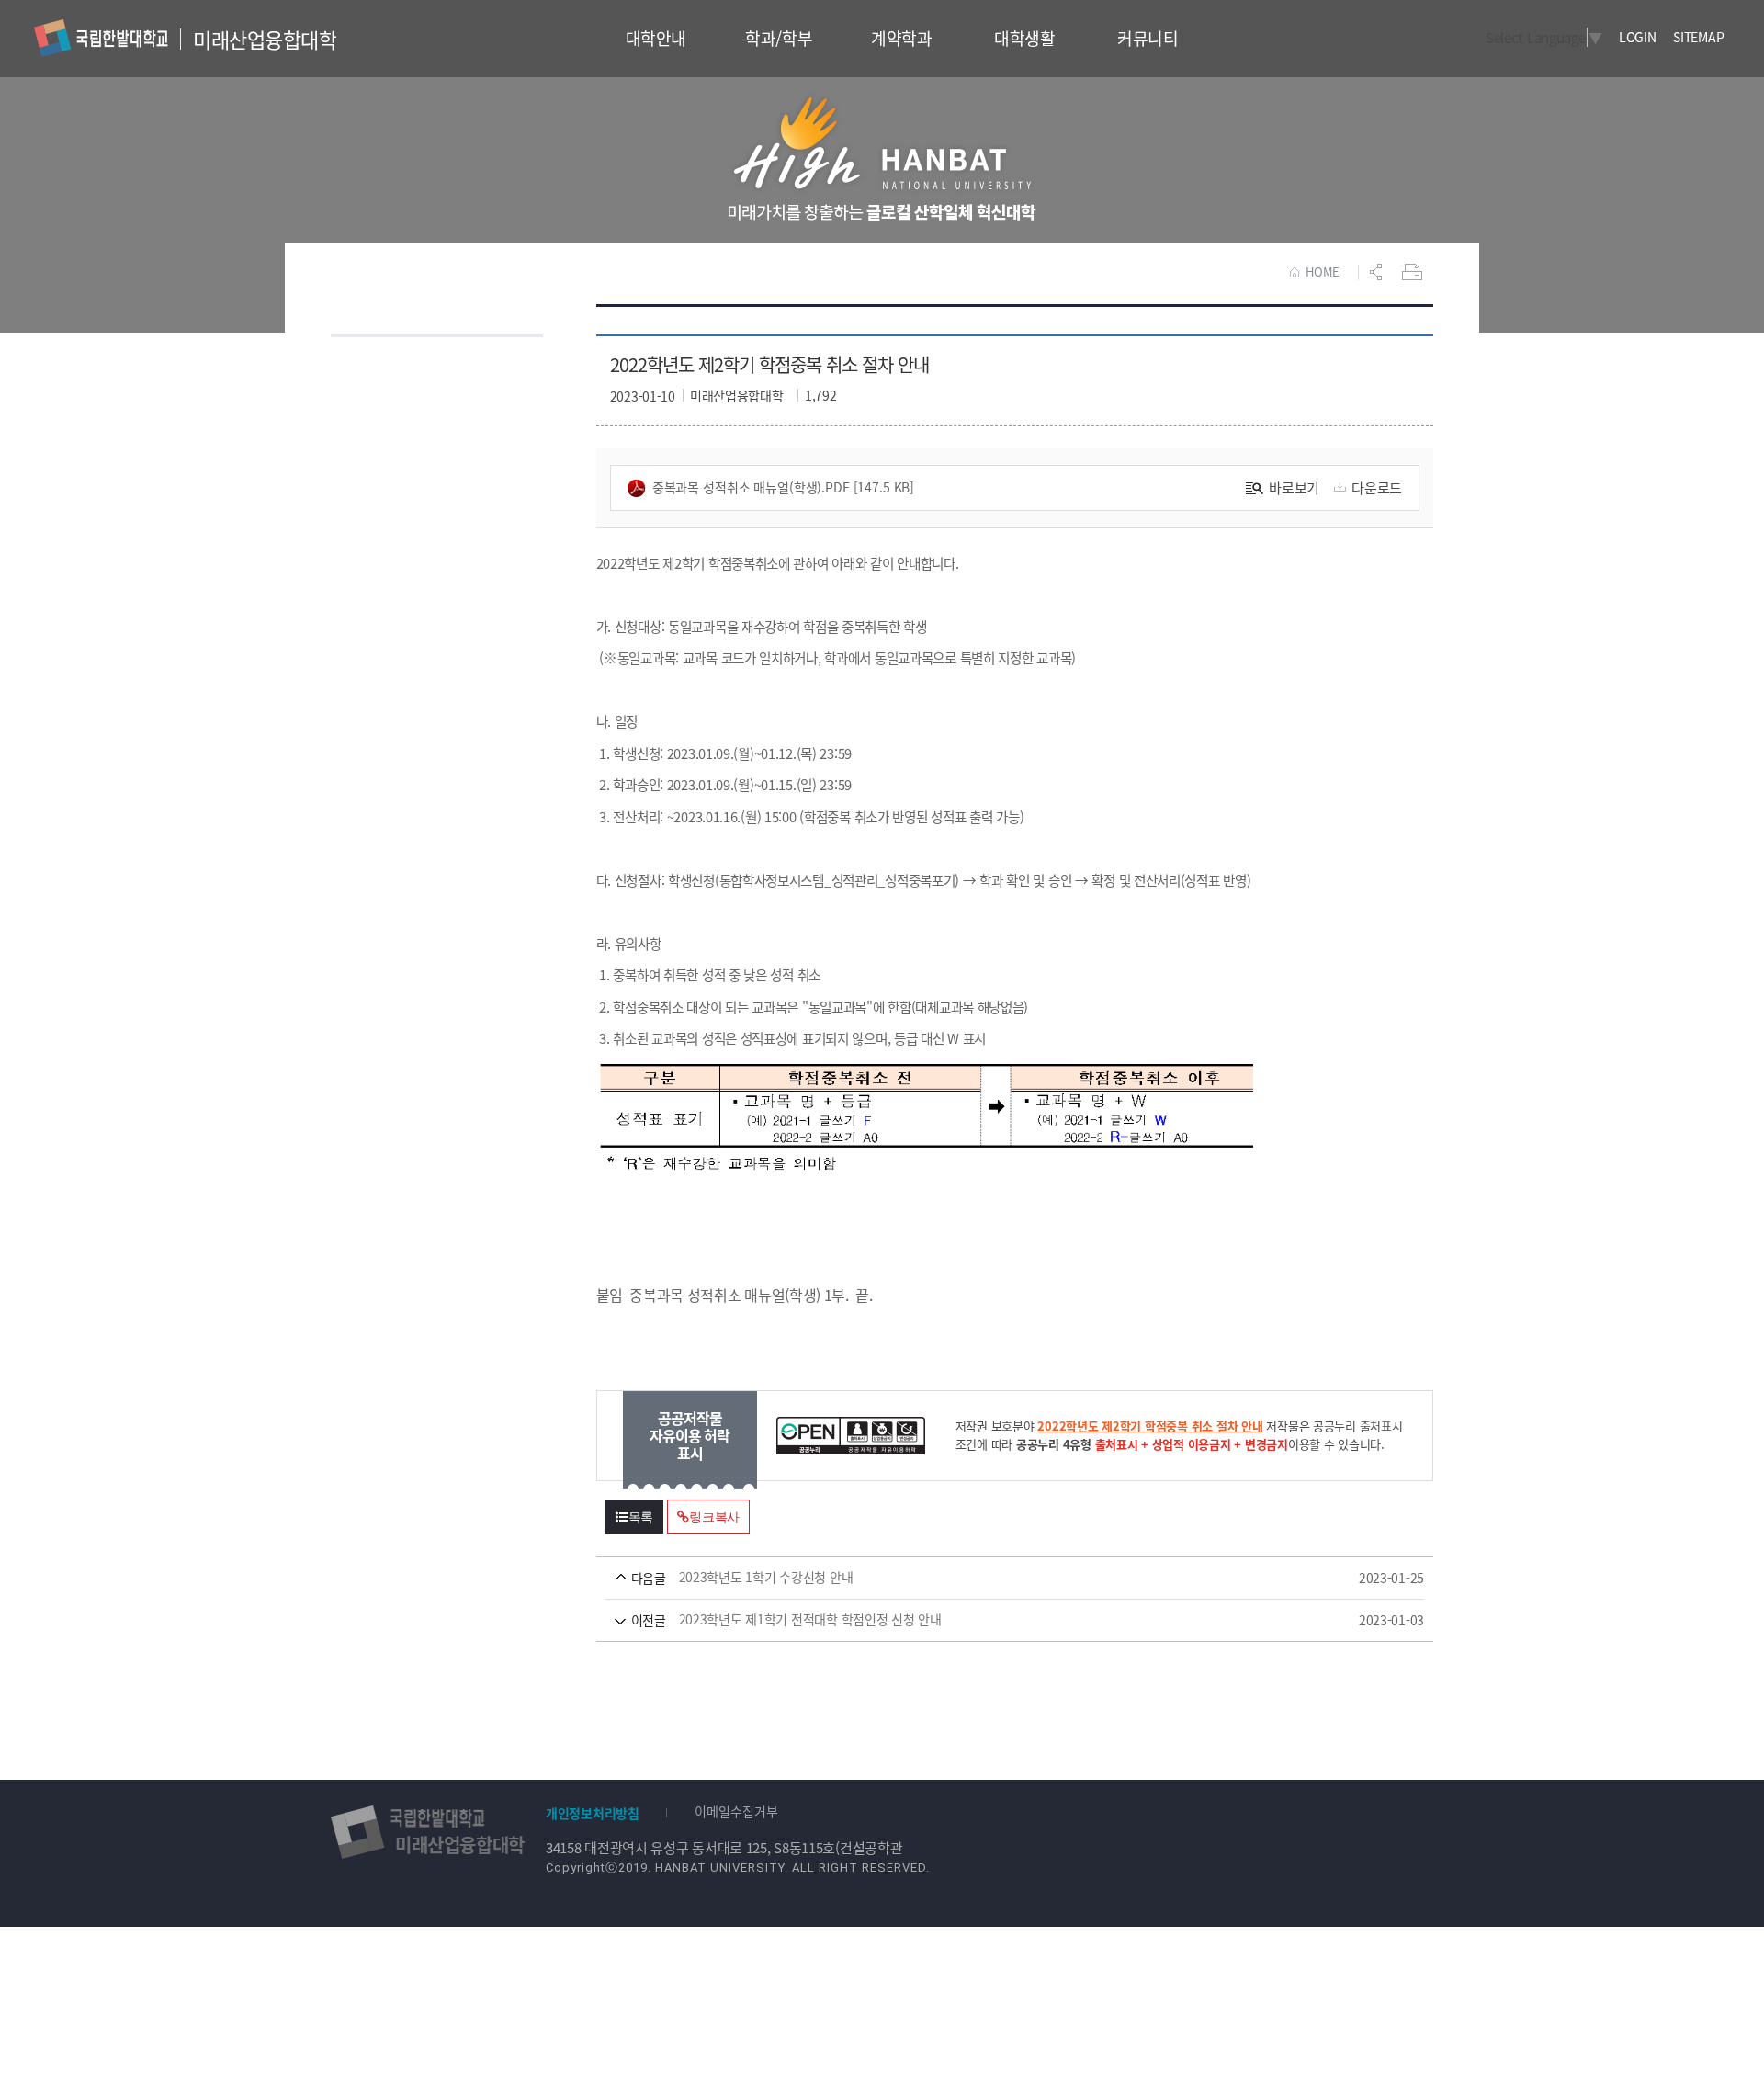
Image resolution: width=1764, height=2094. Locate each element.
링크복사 (714, 1517)
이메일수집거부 (736, 1811)
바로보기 (1294, 487)
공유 (1378, 272)
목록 (641, 1517)
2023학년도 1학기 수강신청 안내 (989, 1578)
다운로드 (1377, 487)
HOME (1323, 272)
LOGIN (1638, 37)
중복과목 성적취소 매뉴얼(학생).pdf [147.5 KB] (784, 487)
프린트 (1414, 272)
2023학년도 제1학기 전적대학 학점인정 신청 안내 (989, 1620)
